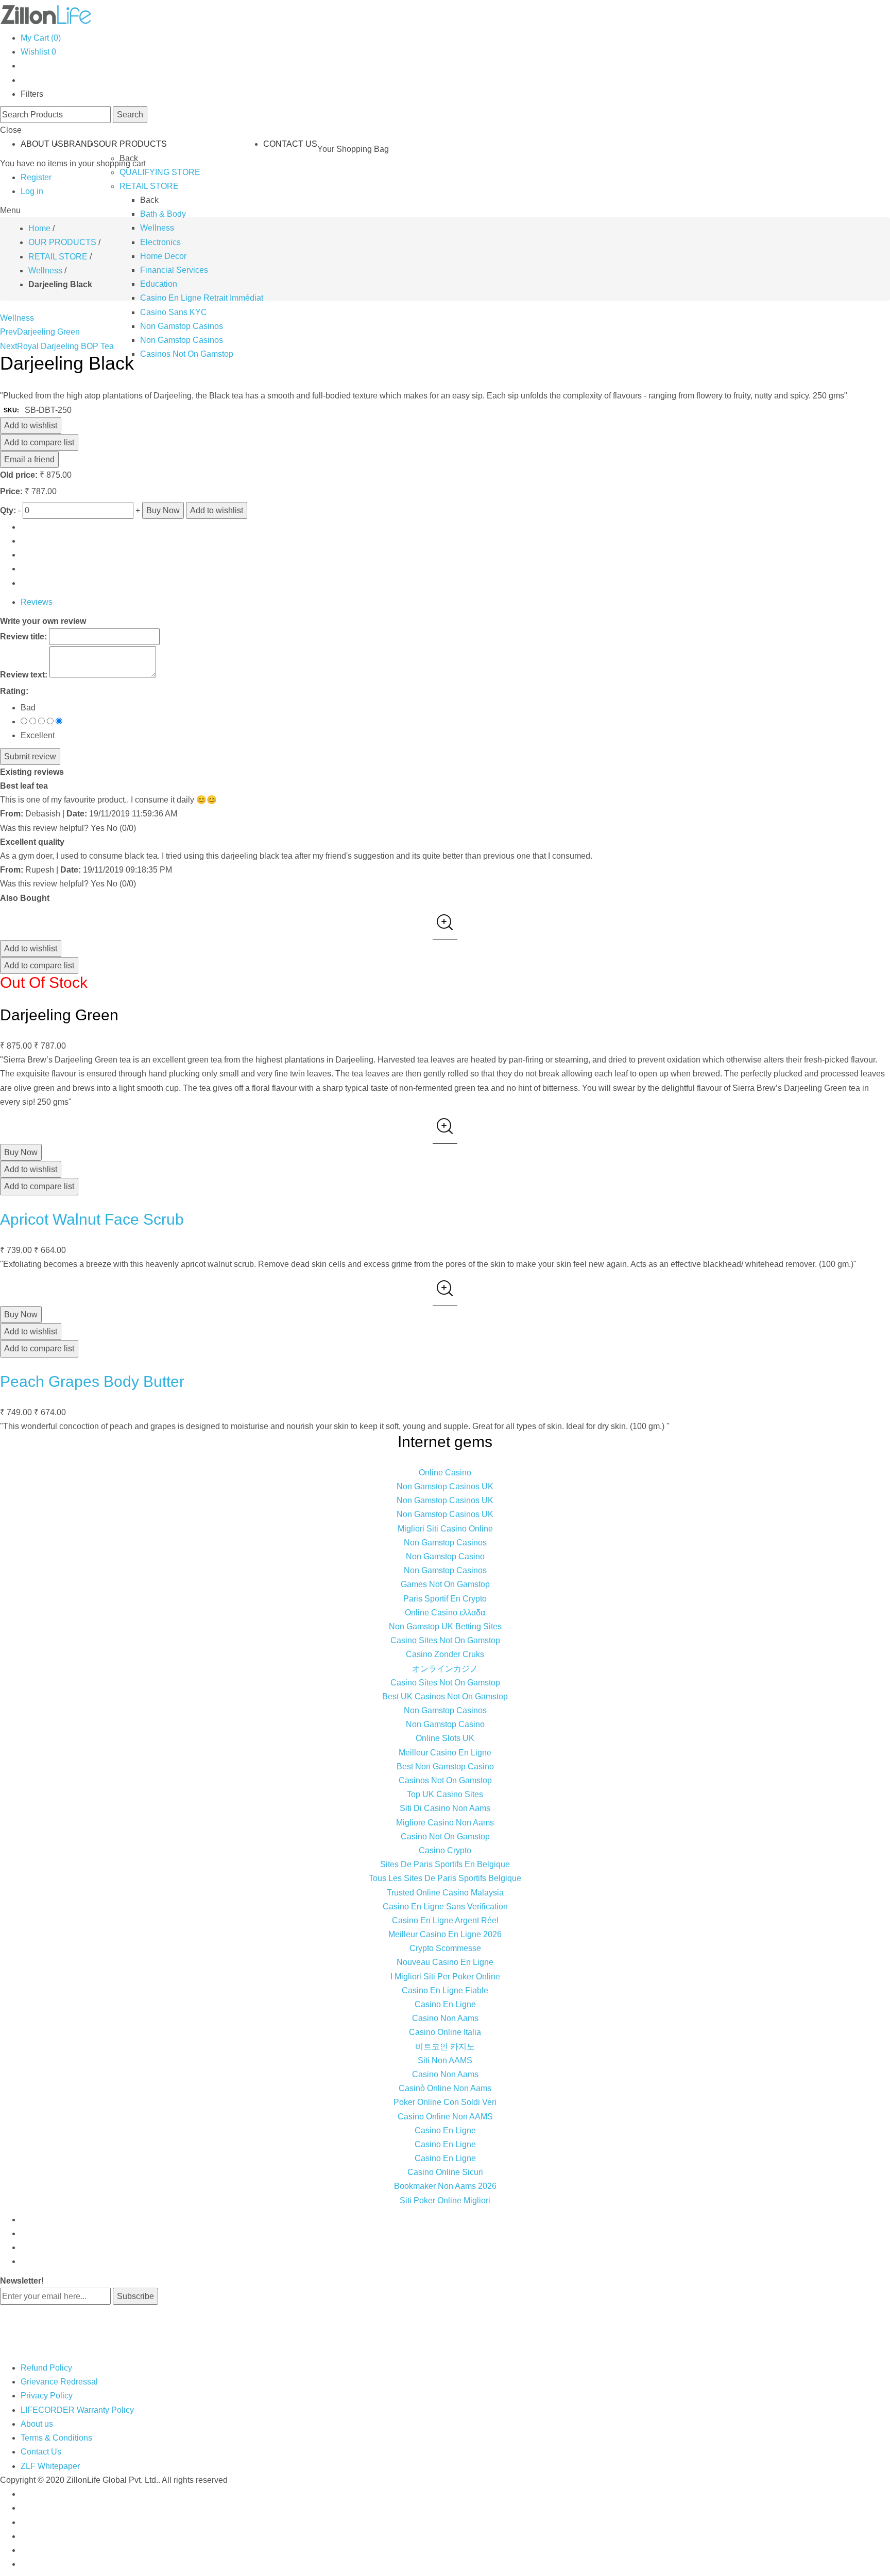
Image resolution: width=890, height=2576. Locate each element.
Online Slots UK (445, 1738)
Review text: (24, 675)
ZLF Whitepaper (50, 2466)
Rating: (14, 691)
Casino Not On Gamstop (445, 1837)
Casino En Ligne (445, 2004)
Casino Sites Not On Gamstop (445, 1640)
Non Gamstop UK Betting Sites (445, 1626)
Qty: (8, 510)
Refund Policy (46, 2368)
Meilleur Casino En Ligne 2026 (445, 1934)
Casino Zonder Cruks (445, 1654)
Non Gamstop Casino (445, 1556)
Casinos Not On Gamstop (187, 354)
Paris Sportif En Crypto (445, 1599)
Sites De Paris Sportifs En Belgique (445, 1864)
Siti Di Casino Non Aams (445, 1808)
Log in (32, 191)
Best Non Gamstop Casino (445, 1766)
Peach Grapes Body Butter (92, 1381)
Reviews (37, 602)
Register (36, 177)
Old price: (19, 475)
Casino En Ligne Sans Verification (445, 1907)
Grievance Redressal (59, 2382)
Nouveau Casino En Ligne (445, 1962)
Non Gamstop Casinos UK (445, 1486)
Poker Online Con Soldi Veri (445, 2102)
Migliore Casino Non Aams (445, 1823)
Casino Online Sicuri (445, 2172)
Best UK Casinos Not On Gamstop (445, 1696)
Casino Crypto (445, 1850)
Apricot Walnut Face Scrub (92, 1219)
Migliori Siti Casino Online (445, 1529)
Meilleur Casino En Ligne (445, 1753)
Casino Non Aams (445, 2018)
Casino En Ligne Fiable (445, 1990)
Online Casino (445, 1473)
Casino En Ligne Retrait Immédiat (202, 298)
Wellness (17, 318)
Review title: (23, 637)
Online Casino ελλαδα (445, 1613)
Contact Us (41, 2452)
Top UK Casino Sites (445, 1794)
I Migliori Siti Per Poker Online (445, 1977)
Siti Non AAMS (445, 2060)
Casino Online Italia (445, 2032)
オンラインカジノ (445, 1669)
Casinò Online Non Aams (445, 2088)
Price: (11, 491)
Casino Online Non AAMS (445, 2117)
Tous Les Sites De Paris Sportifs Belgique (445, 1878)
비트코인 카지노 (445, 2047)
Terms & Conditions (56, 2438)
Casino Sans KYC (174, 312)
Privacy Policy (47, 2396)
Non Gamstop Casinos (182, 326)
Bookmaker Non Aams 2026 (445, 2186)
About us (37, 2424)
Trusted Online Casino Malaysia (445, 1893)
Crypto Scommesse (445, 1948)
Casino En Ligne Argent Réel (445, 1920)
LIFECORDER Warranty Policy (77, 2410)
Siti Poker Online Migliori (445, 2200)
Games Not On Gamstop (445, 1584)
